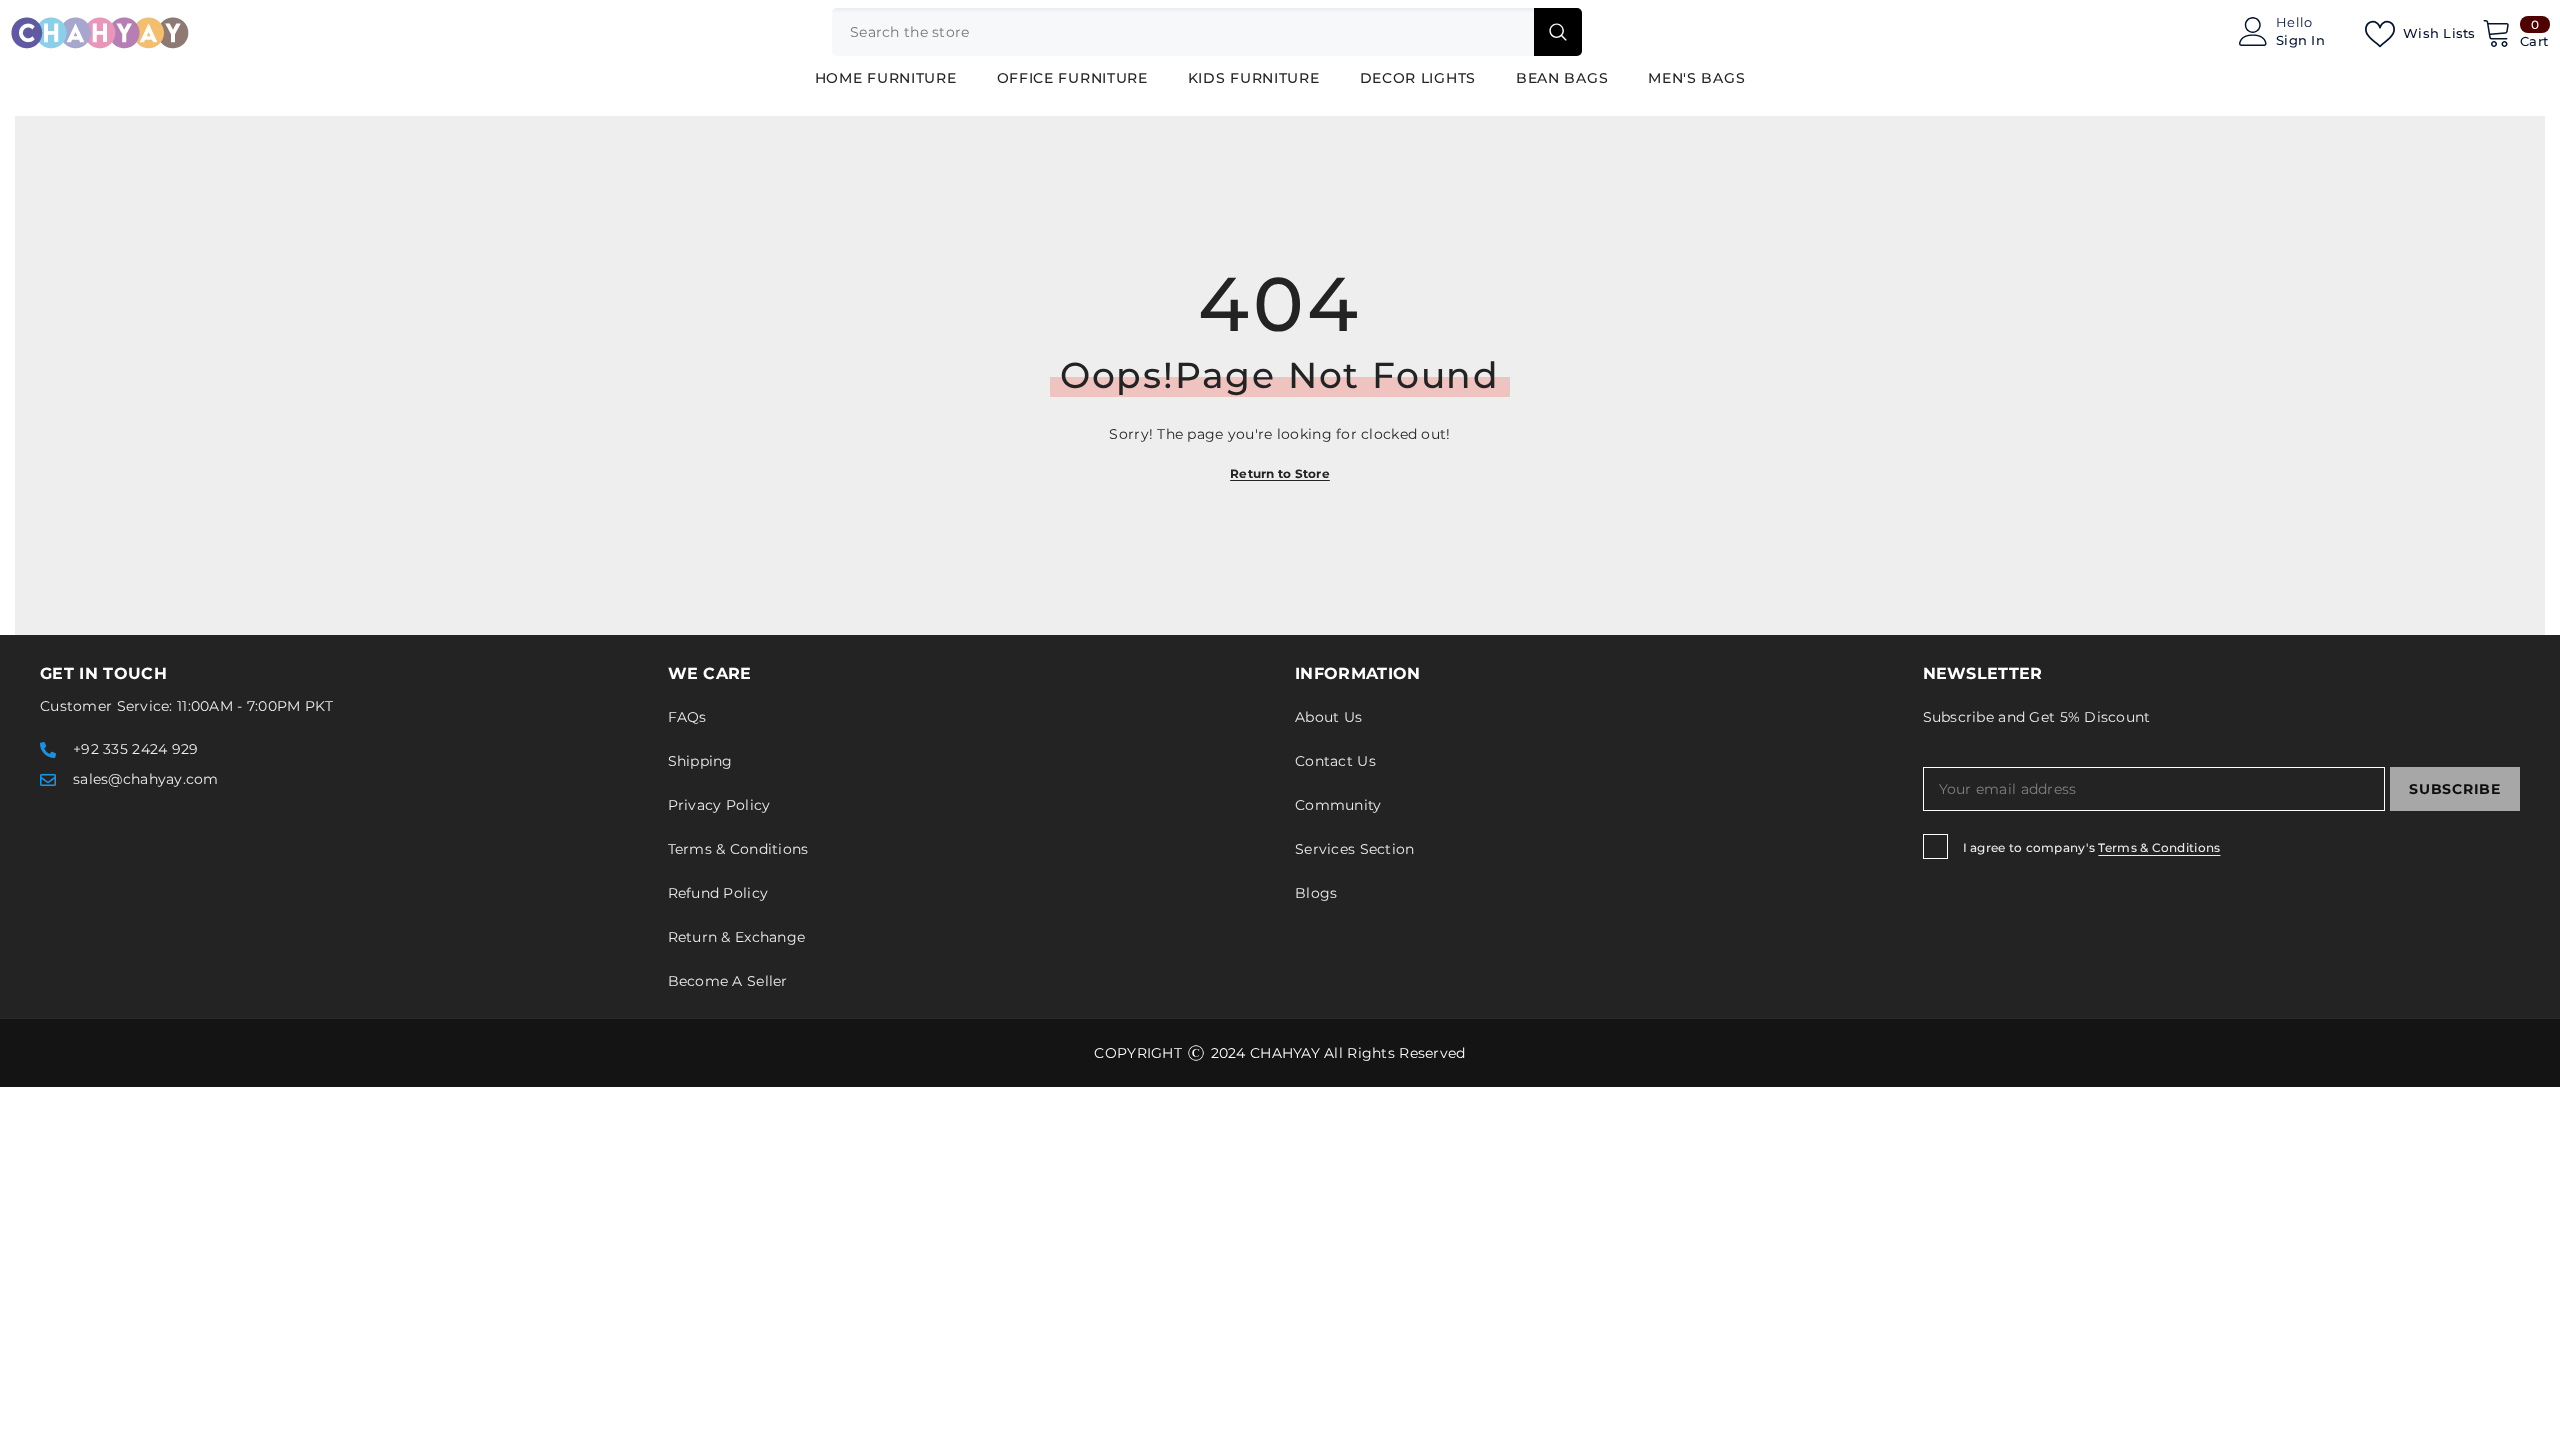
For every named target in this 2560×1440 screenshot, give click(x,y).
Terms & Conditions (2159, 847)
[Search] (1207, 32)
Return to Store (1280, 473)
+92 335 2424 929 (135, 749)
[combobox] (1183, 32)
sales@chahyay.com (146, 779)
